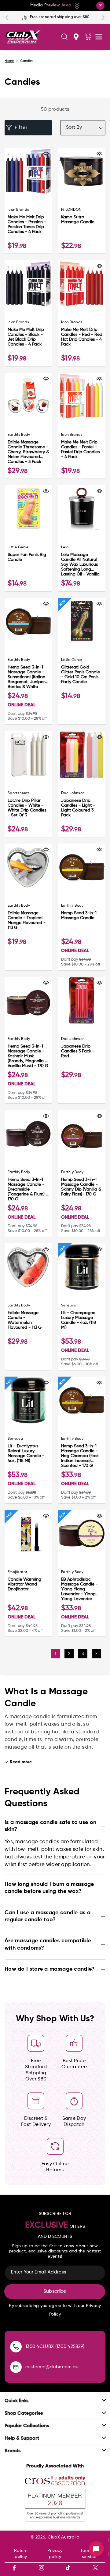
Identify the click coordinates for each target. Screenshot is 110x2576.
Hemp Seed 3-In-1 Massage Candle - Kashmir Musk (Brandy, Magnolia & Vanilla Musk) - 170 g (28, 1056)
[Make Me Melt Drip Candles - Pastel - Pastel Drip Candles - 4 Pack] (82, 396)
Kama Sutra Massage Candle (78, 220)
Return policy (21, 2554)
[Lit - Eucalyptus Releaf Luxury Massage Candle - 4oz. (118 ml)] (28, 1400)
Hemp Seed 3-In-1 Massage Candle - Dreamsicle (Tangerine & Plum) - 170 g (28, 1189)
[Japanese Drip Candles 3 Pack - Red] (82, 1000)
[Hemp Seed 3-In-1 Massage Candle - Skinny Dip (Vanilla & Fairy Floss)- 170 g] (82, 1134)
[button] (64, 37)
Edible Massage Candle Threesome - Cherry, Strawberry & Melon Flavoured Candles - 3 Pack (28, 452)
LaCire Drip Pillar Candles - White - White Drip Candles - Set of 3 (27, 808)
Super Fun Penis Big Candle (27, 557)
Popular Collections (27, 2426)
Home (9, 61)
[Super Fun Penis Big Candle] (28, 509)
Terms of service (89, 2554)
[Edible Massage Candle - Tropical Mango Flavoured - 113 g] (28, 867)
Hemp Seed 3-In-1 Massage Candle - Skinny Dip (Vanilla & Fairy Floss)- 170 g (81, 1187)
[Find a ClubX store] (76, 37)
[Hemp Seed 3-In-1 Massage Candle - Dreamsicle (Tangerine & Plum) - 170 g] (28, 1134)
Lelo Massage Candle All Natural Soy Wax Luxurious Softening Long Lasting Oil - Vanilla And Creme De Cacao (80, 565)
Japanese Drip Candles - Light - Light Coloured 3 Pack (78, 808)
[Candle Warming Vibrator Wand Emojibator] (28, 1533)
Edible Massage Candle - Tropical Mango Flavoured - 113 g (27, 920)
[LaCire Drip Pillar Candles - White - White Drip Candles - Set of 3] (28, 755)
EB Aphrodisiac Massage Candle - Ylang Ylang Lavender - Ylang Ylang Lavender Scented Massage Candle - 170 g (79, 1589)
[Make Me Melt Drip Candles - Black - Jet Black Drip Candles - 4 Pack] (28, 284)
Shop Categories (24, 2413)
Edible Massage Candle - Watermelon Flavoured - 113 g (25, 1320)
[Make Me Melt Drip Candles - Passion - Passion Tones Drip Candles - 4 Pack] (28, 171)
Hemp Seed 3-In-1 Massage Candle (79, 915)
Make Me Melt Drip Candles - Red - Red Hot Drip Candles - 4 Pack (82, 337)
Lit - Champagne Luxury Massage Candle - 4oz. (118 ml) (79, 1320)
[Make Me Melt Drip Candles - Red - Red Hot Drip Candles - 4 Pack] (82, 284)
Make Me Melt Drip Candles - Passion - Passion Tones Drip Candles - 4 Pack (27, 224)
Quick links (16, 2401)
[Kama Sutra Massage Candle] (82, 171)
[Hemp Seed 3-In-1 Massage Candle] (82, 867)
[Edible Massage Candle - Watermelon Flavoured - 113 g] (28, 1267)
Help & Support (22, 2438)
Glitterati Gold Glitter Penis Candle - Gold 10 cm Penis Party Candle (81, 675)
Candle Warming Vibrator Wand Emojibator (24, 1584)
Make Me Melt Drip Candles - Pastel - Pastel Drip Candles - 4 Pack (80, 450)
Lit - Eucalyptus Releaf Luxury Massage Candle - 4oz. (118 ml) (26, 1453)
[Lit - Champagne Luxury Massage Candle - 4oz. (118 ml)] (82, 1267)
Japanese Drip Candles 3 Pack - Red (78, 1051)
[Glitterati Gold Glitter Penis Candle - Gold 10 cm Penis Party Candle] (82, 621)
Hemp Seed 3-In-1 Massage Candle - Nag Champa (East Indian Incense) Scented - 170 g (80, 1456)
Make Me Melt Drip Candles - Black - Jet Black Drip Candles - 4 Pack (26, 337)
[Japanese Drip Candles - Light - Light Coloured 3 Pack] (82, 755)
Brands (13, 2451)
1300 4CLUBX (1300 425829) (55, 2347)
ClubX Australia (64, 2537)
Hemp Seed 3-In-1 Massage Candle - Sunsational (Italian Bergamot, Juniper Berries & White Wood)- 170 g (26, 677)
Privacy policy (55, 2554)
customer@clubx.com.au (52, 2367)
